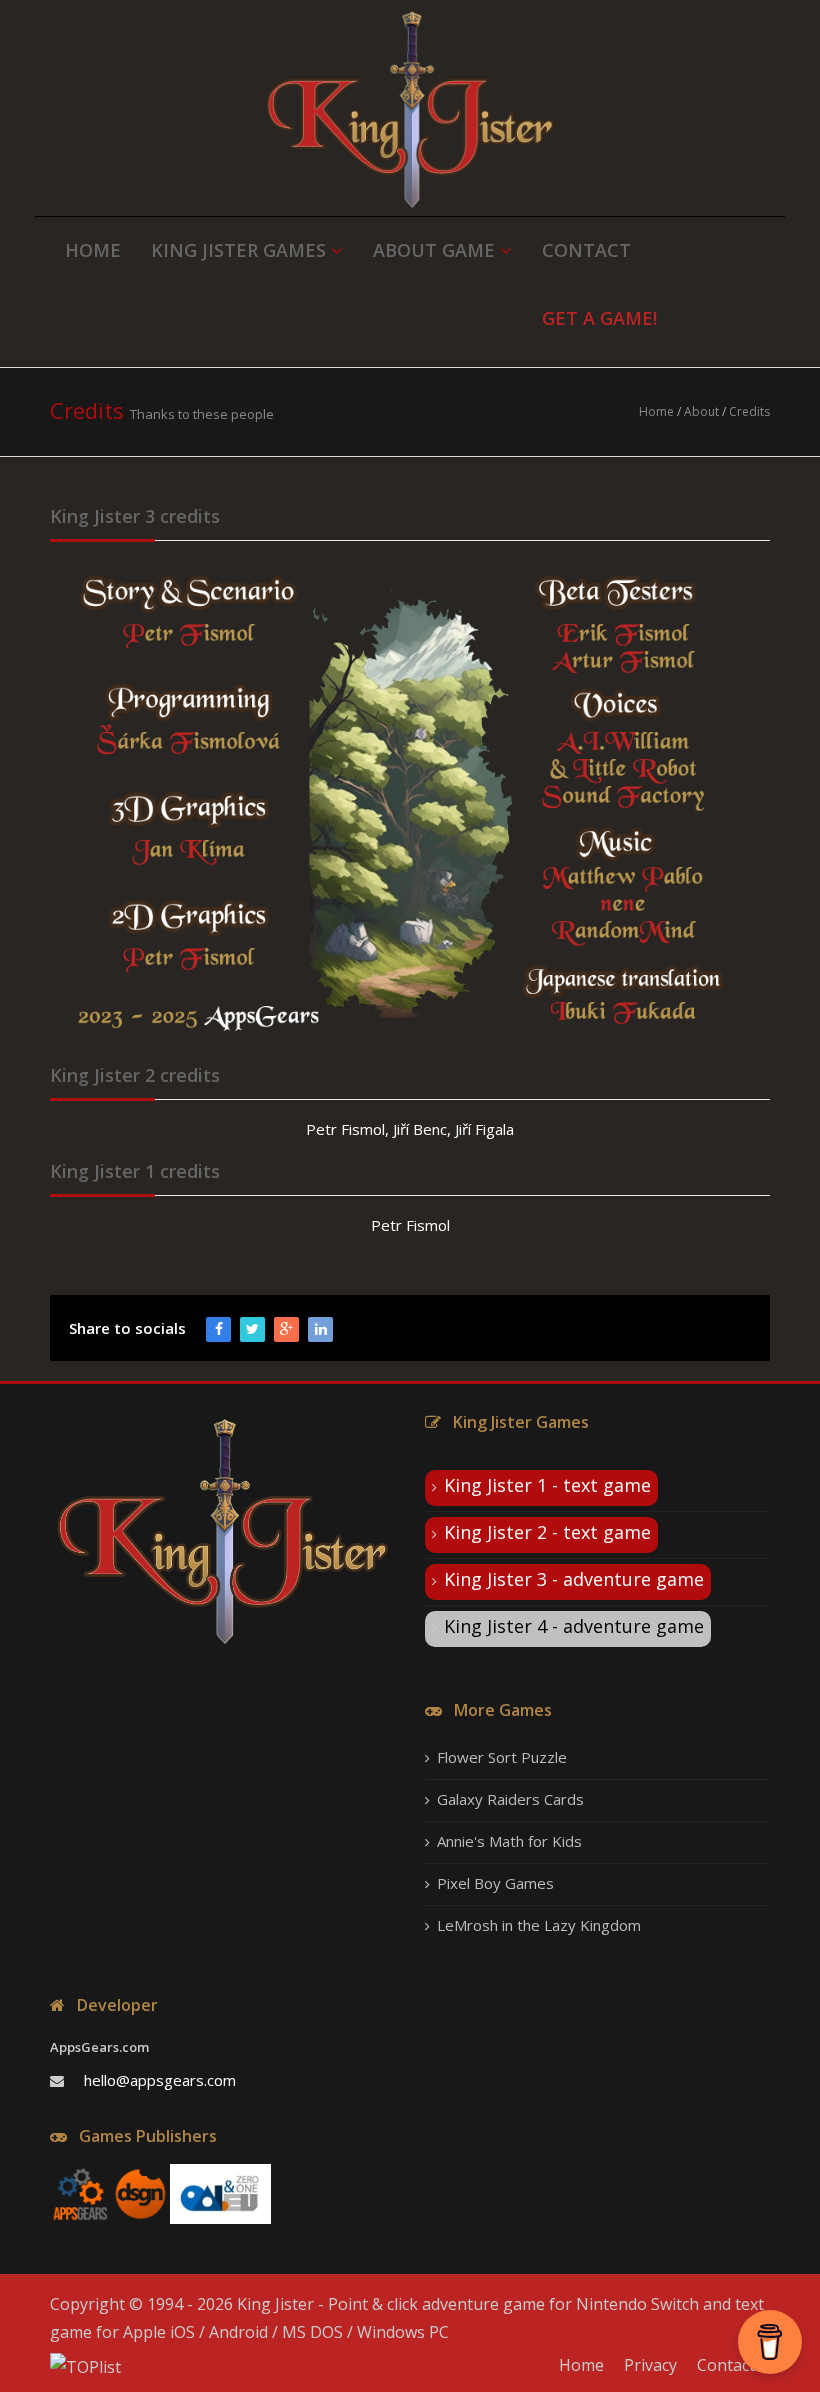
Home (656, 411)
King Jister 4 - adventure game (574, 1626)
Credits (749, 411)
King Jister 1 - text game (547, 1485)
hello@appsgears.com (160, 2080)
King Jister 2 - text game (547, 1532)
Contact (726, 2365)
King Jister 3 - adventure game (574, 1579)
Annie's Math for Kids (509, 1841)
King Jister (275, 2304)
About (701, 411)
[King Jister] (410, 109)
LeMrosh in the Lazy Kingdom (539, 1925)
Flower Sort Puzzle (502, 1757)
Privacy (650, 2365)
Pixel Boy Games (495, 1883)
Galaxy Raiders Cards (510, 1799)
